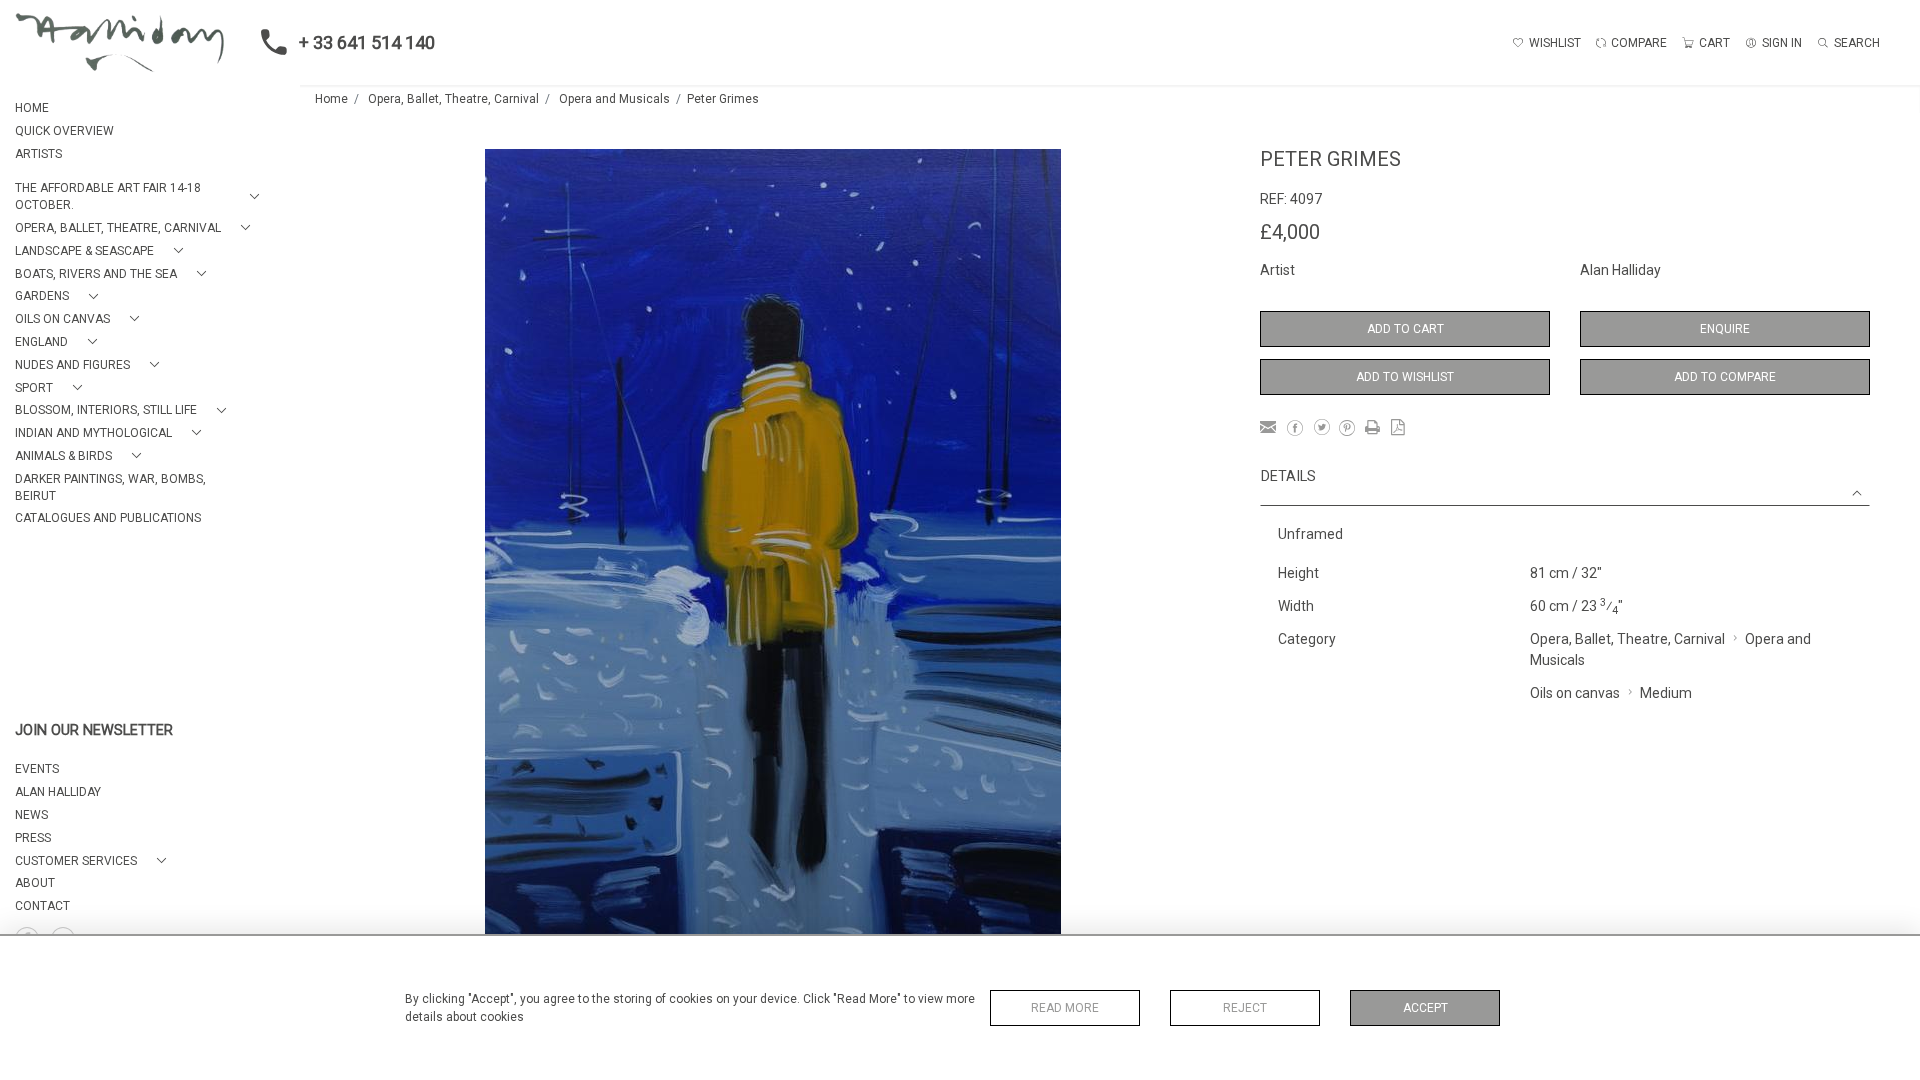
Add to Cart (1405, 329)
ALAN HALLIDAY (58, 792)
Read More (1065, 1008)
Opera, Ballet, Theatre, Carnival (453, 99)
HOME (32, 108)
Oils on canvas (1575, 693)
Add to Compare (1725, 377)
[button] (141, 197)
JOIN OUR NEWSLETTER (94, 730)
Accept (1425, 1008)
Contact (42, 906)
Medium (1666, 693)
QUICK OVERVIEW (64, 131)
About (35, 883)
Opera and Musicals (614, 99)
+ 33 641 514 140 (367, 42)
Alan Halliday (1620, 270)
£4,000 (1290, 232)
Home (331, 99)
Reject (1245, 1008)
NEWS (31, 815)
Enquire (1725, 329)
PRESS (33, 838)
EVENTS (37, 769)
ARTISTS (38, 154)
